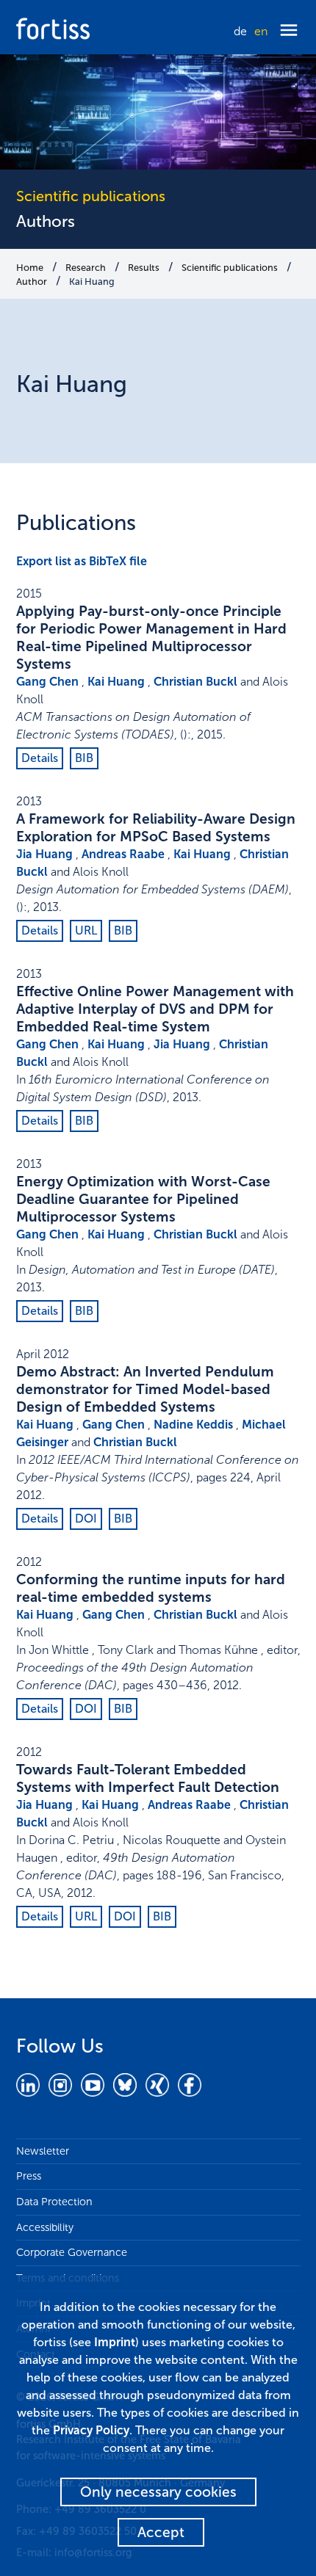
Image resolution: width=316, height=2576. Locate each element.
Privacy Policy (91, 2430)
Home (30, 268)
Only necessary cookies (158, 2492)
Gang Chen (47, 682)
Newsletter (43, 2151)
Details (40, 758)
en (261, 31)
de (240, 31)
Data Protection (54, 2202)
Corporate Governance (72, 2252)
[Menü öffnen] (289, 31)
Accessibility (45, 2227)
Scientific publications (230, 268)
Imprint (115, 2342)
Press (29, 2176)
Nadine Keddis (193, 1425)
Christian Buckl (195, 682)
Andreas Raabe (123, 854)
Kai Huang (92, 282)
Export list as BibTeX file (82, 561)
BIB (84, 758)
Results (144, 268)
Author (32, 282)
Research (86, 268)
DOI (86, 1519)
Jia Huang (44, 854)
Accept (161, 2532)
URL (86, 930)
